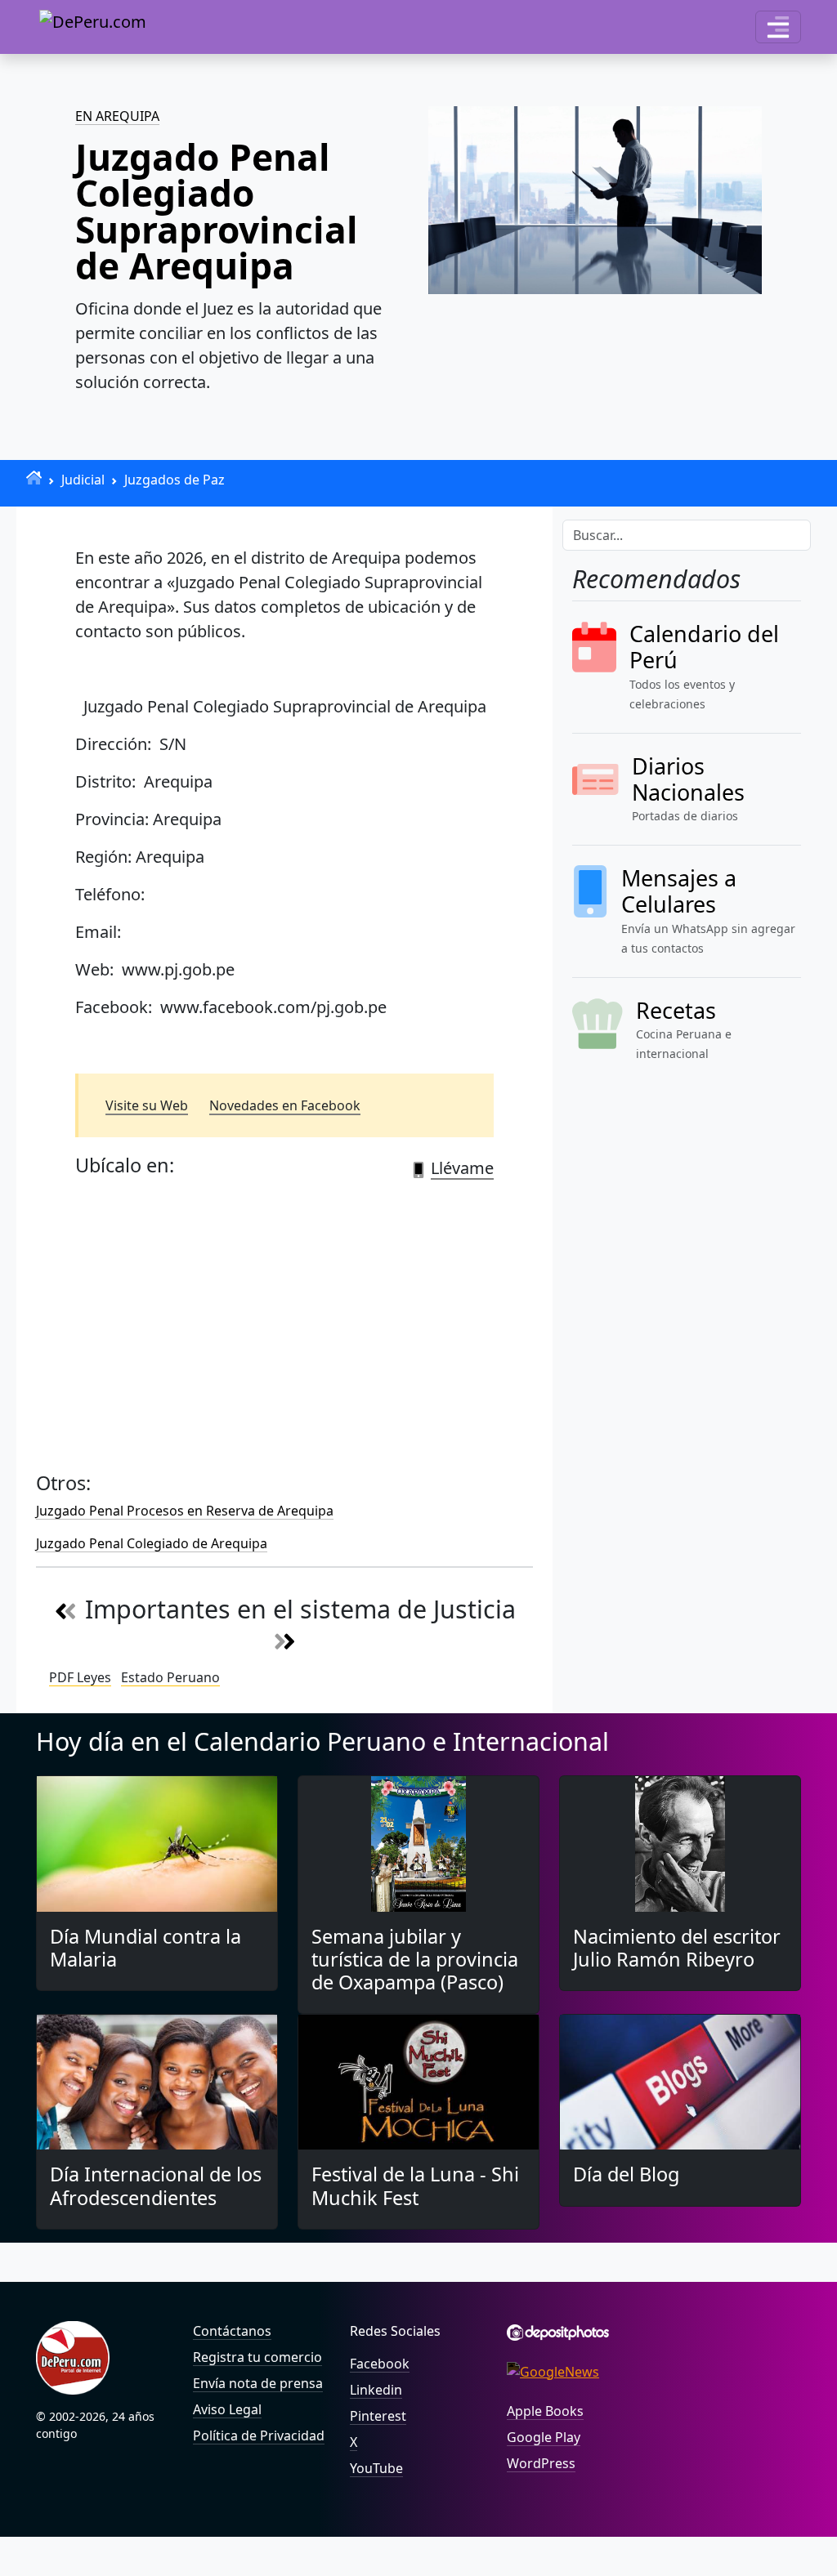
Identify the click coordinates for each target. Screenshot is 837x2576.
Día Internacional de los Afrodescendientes (156, 2185)
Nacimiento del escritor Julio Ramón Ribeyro (677, 1948)
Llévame (462, 1168)
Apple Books (545, 2411)
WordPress (541, 2463)
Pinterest (378, 2416)
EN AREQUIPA (117, 116)
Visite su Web (147, 1105)
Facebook (380, 2364)
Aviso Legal (227, 2409)
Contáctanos (232, 2331)
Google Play (544, 2437)
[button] (778, 27)
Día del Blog (626, 2174)
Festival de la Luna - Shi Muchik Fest (415, 2185)
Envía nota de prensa (258, 2383)
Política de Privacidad (259, 2435)
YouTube (376, 2468)
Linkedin (376, 2390)
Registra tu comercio (257, 2357)
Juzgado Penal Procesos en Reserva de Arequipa (185, 1511)
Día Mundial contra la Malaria (145, 1948)
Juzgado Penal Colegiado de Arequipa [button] (152, 1543)
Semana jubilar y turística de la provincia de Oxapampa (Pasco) (415, 1959)
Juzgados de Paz (175, 480)
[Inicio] (34, 478)
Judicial (83, 480)
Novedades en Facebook (285, 1105)
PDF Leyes (80, 1677)
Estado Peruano (170, 1677)
